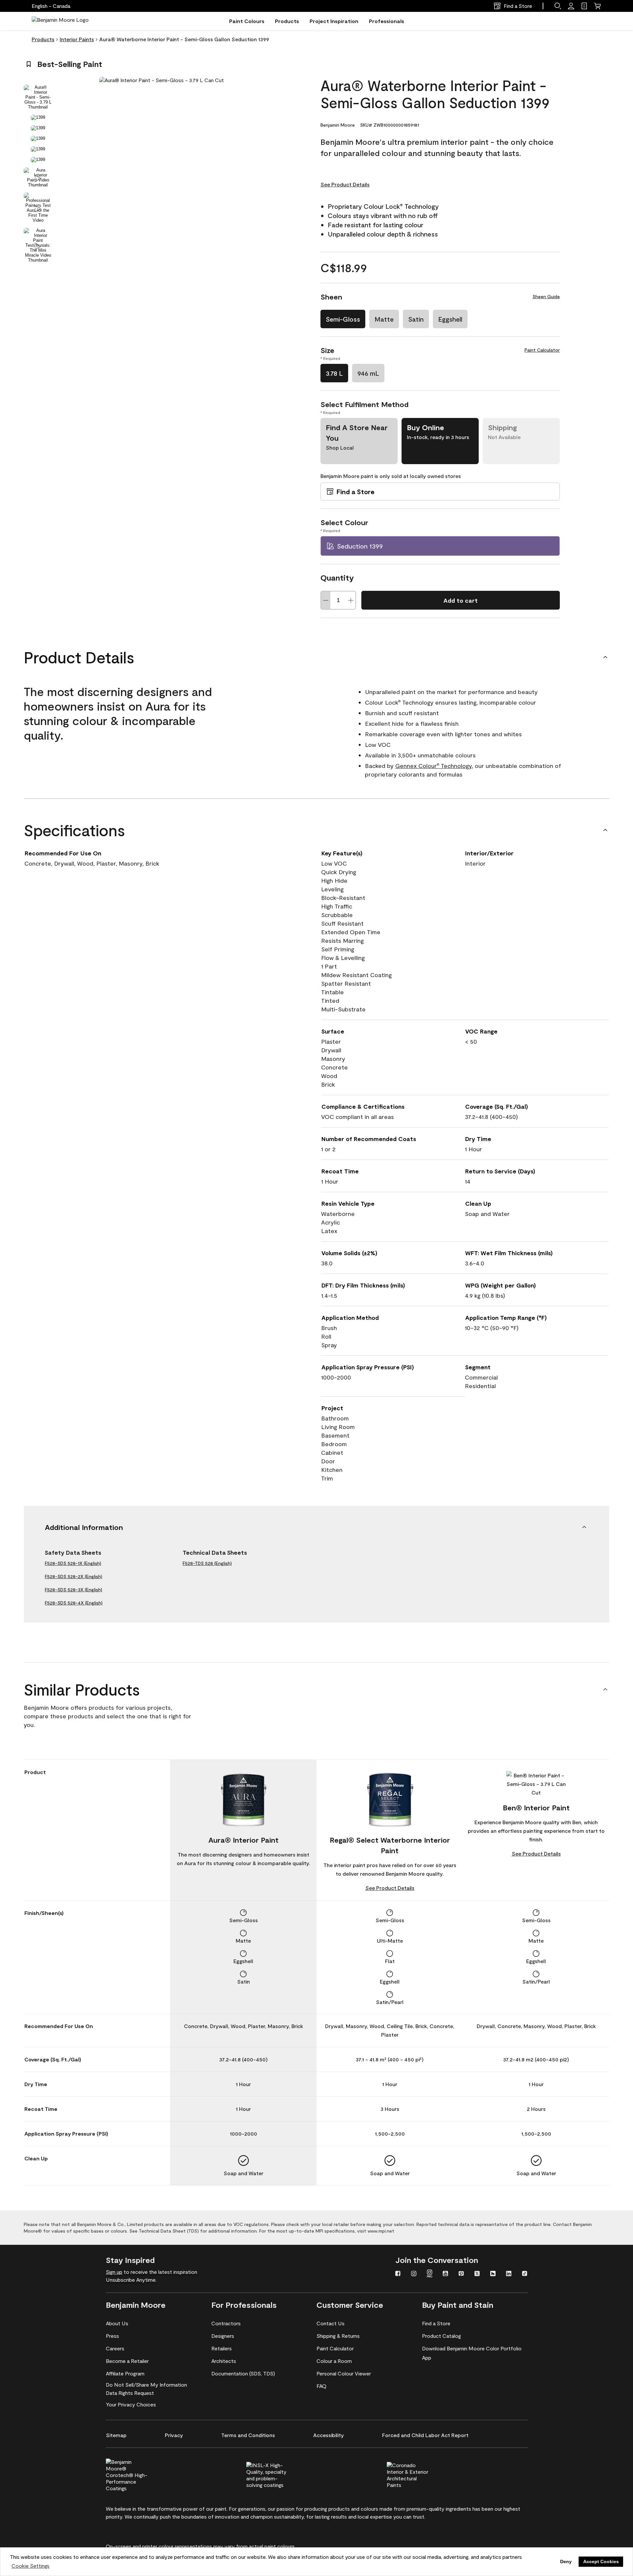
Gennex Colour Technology (434, 766)
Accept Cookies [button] (601, 2561)
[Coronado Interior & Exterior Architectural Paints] (419, 2474)
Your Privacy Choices (131, 2404)
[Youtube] (445, 2274)
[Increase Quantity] (351, 600)
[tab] (38, 97)
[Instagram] (414, 2274)
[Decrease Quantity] (326, 600)
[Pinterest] (461, 2274)
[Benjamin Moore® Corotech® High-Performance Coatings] (138, 2474)
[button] (558, 6)
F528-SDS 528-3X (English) (74, 1590)
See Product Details (345, 184)
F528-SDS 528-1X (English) (73, 1563)
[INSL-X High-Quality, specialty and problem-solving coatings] (278, 2474)
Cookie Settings (30, 2566)
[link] (584, 6)
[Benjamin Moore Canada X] (477, 2274)
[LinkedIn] (509, 2274)
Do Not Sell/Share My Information (146, 2385)
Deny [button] (566, 2561)
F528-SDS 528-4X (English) (74, 1603)
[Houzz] (493, 2274)
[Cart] (597, 6)
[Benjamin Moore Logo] (60, 21)
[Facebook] (398, 2274)
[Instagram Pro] (430, 2274)
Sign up (114, 2272)
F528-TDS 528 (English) (207, 1563)
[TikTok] (525, 2274)
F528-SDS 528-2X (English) (74, 1576)
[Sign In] (571, 6)
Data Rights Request (130, 2393)
